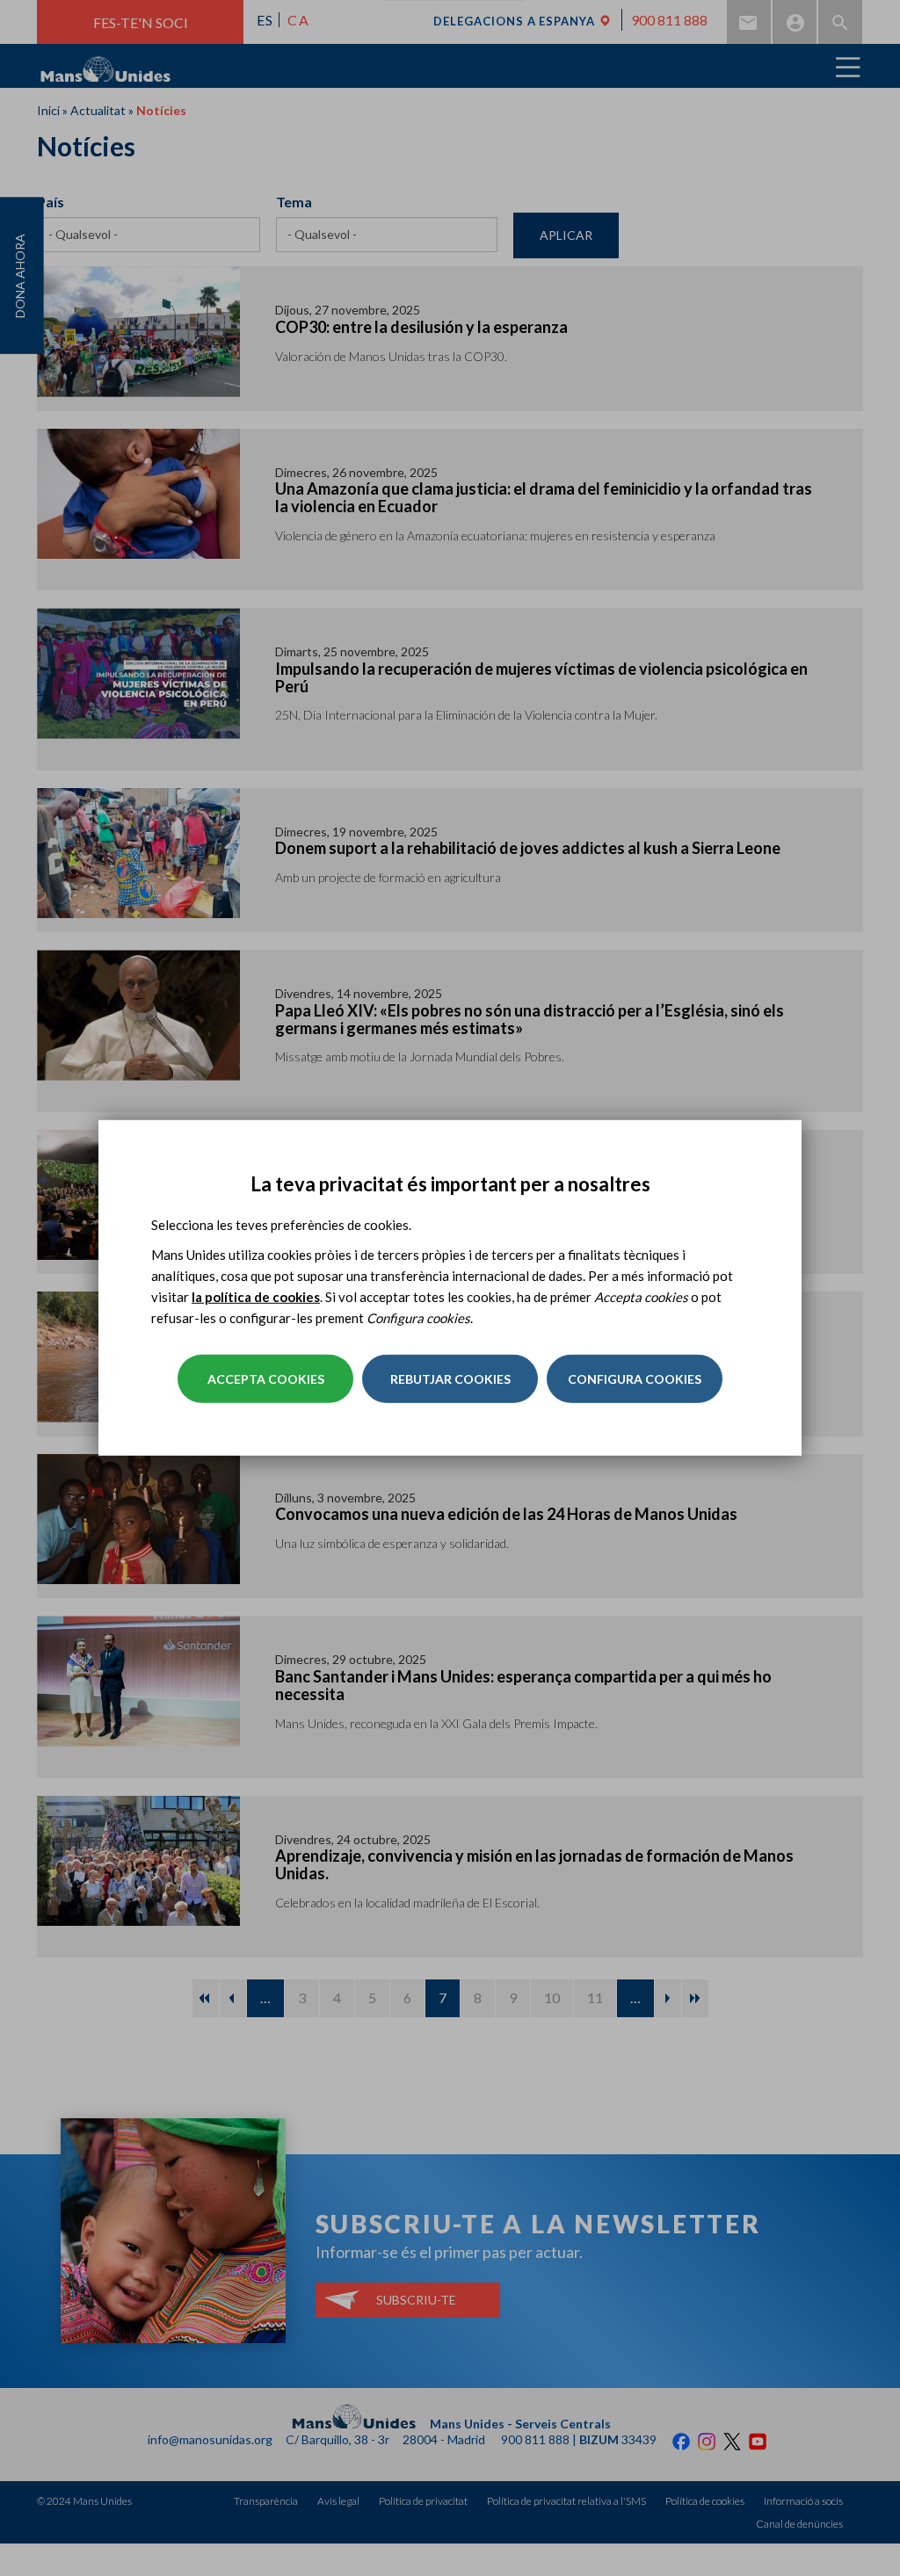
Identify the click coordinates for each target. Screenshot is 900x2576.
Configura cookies (635, 1379)
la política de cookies (256, 1297)
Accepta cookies (266, 1379)
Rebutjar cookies (450, 1379)
